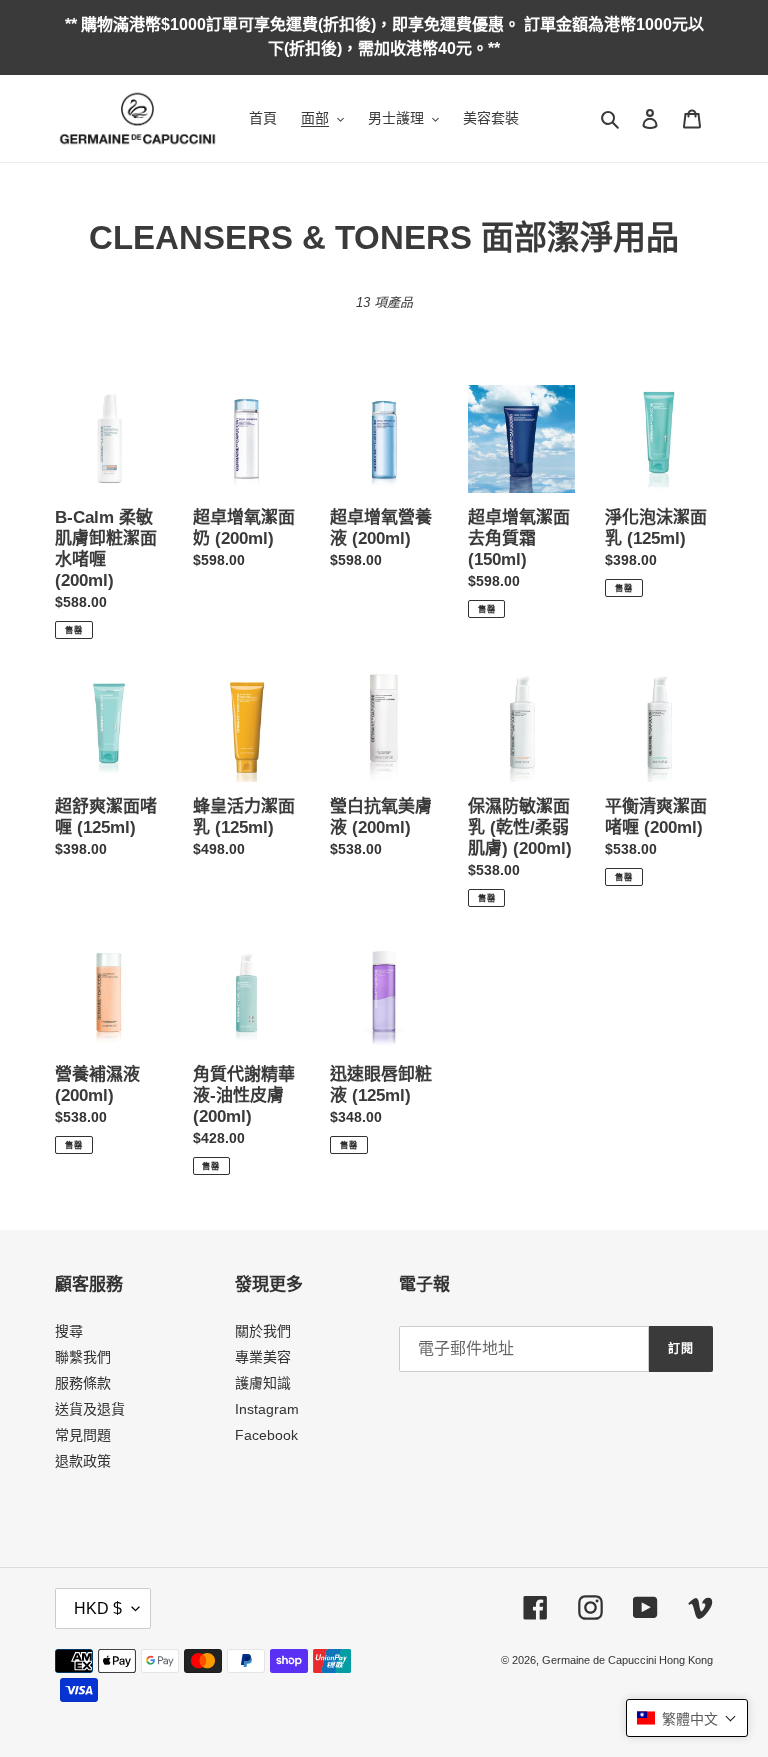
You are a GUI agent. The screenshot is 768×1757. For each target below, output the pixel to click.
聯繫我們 (83, 1357)
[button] (687, 1718)
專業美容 (263, 1357)
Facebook (266, 1435)
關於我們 (263, 1331)
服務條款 (83, 1383)
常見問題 (83, 1435)
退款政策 (83, 1461)
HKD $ (98, 1608)
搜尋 (69, 1331)
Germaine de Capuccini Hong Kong (627, 1660)
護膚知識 (263, 1383)
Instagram (267, 1409)
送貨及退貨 (90, 1409)
